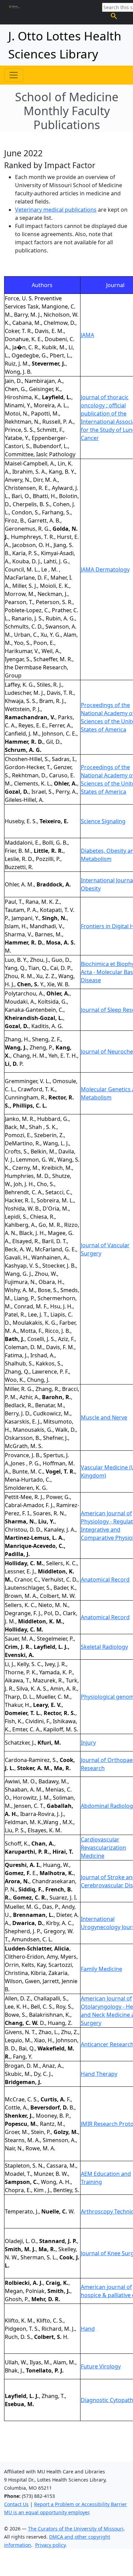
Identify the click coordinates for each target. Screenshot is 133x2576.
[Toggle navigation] (14, 75)
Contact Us (16, 2504)
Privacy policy (50, 2545)
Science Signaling (103, 821)
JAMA (87, 335)
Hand (88, 2329)
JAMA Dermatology (105, 569)
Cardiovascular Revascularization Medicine (104, 1848)
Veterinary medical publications (56, 210)
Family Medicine (101, 1969)
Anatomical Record (105, 1580)
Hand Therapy (99, 2074)
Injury (88, 1743)
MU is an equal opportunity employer (47, 2512)
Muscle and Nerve (104, 1417)
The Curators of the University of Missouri (76, 2529)
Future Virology (101, 2366)
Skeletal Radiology (104, 1647)
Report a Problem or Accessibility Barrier (80, 2504)
